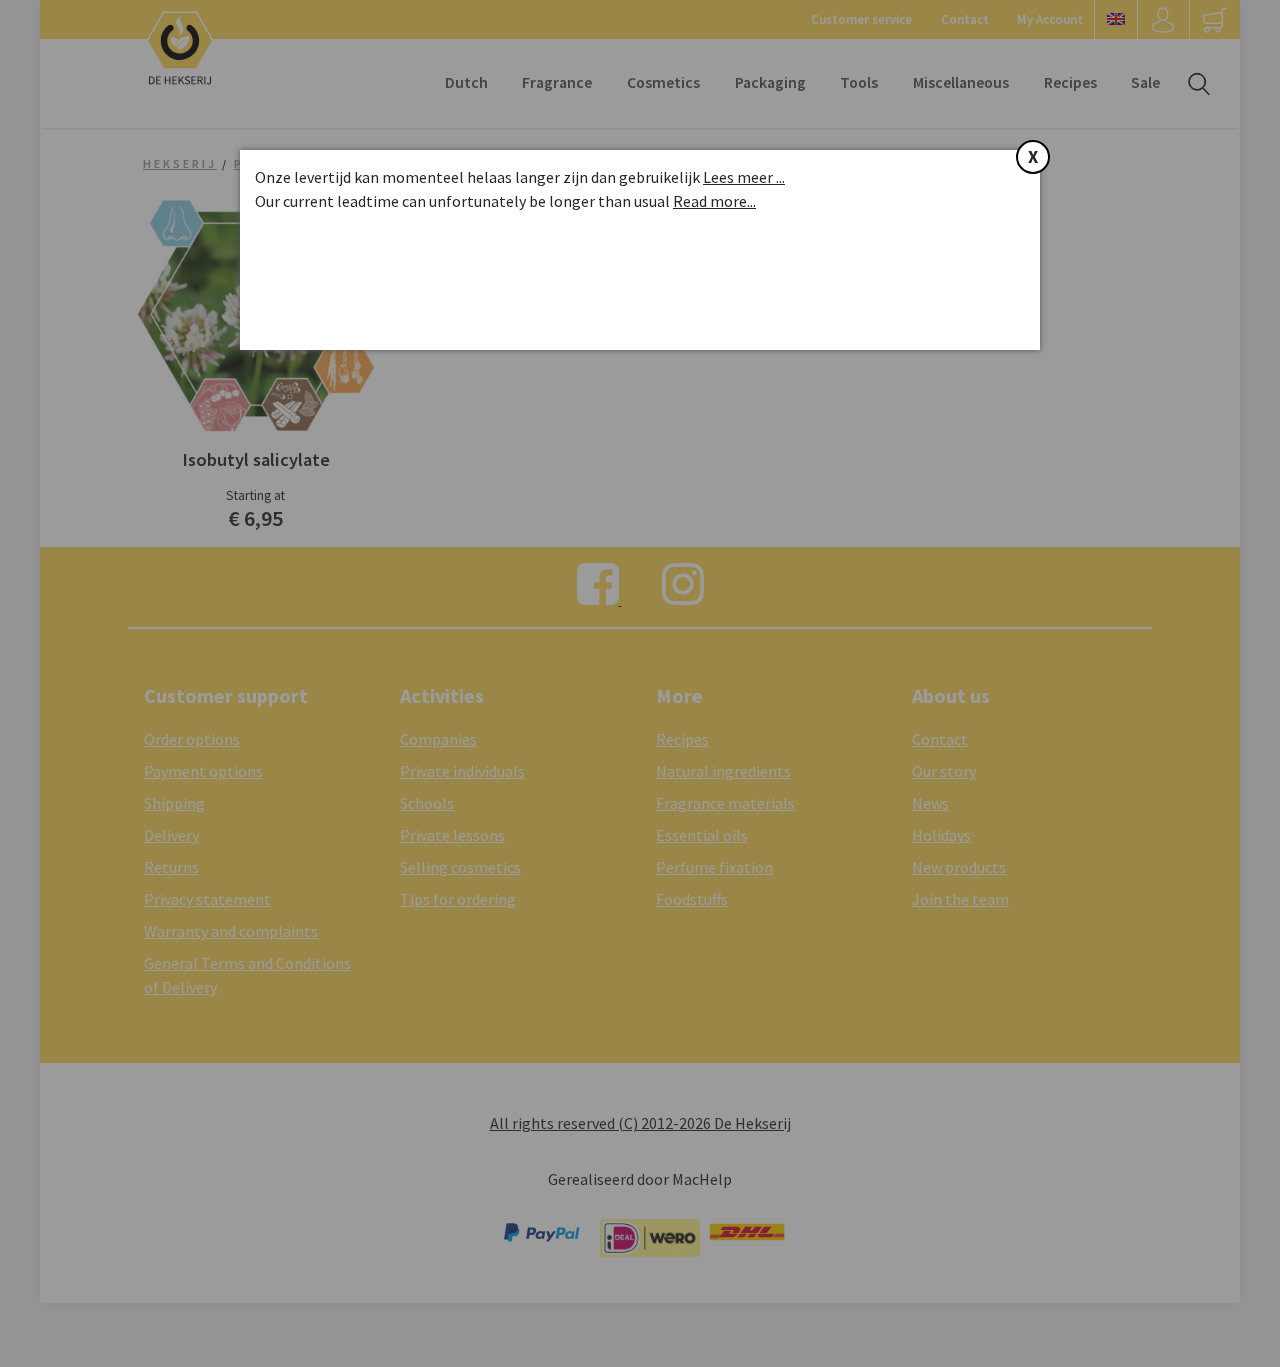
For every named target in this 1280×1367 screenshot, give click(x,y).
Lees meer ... (744, 177)
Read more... (714, 201)
